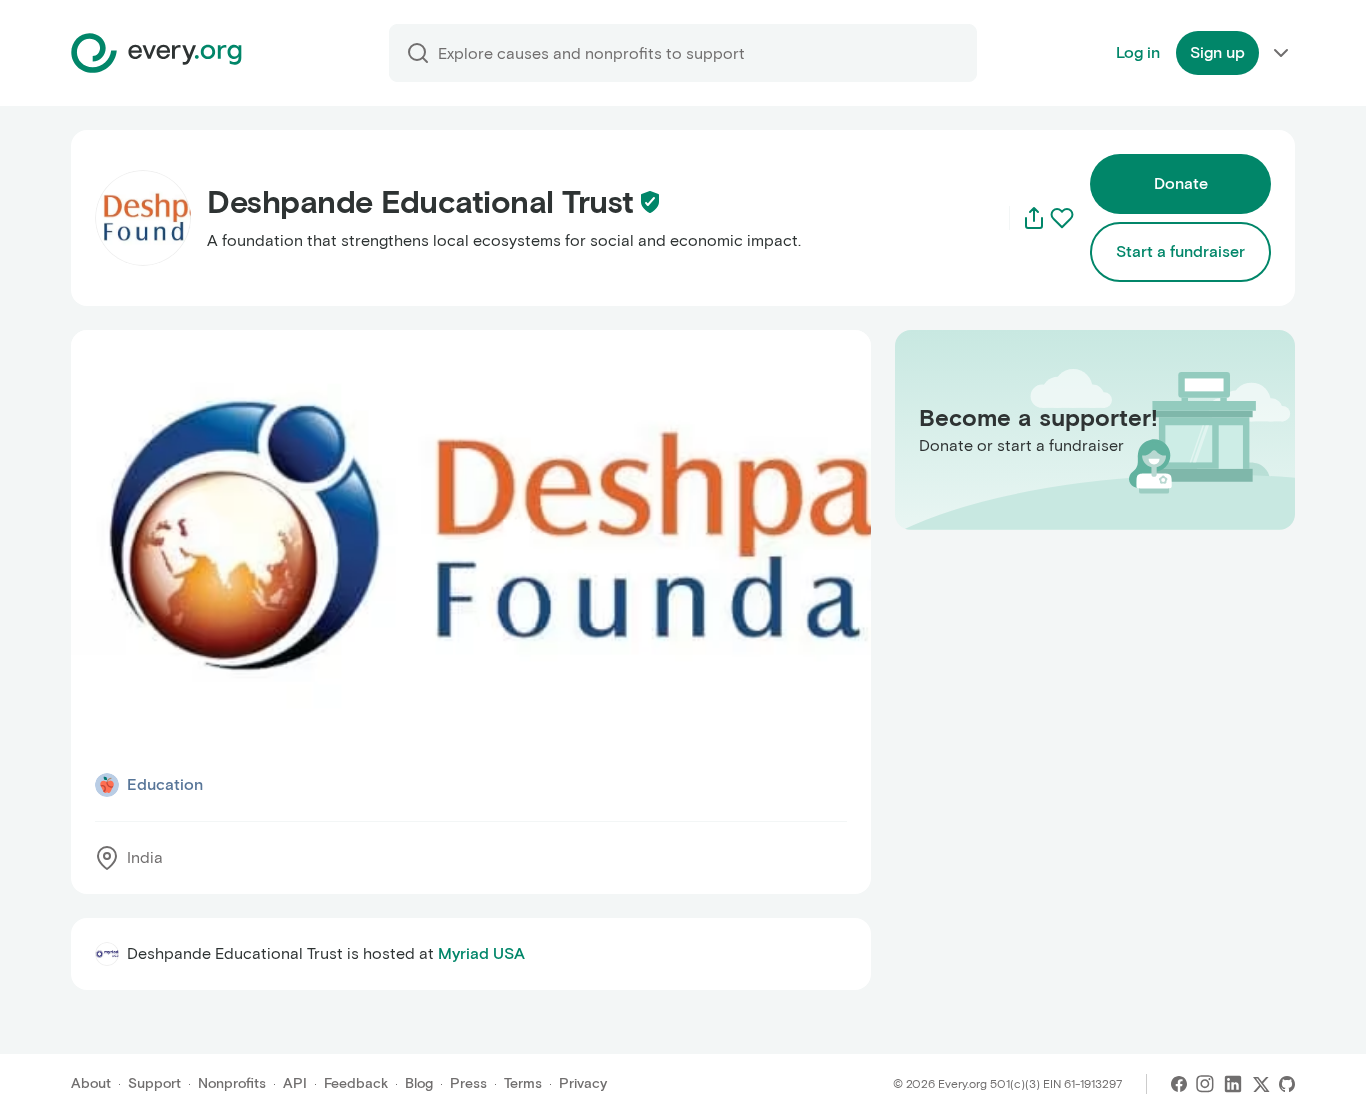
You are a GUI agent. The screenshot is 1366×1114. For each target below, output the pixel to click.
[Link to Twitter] (1261, 1084)
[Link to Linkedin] (1233, 1084)
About (91, 1083)
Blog (419, 1083)
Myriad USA (481, 953)
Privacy (583, 1083)
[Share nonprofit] (1034, 218)
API (295, 1083)
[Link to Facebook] (1179, 1084)
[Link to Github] (1287, 1084)
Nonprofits (232, 1083)
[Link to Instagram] (1205, 1084)
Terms (523, 1083)
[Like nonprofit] (1062, 218)
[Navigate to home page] (156, 53)
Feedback (356, 1083)
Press (468, 1083)
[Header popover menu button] (1281, 53)
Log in (1138, 52)
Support (154, 1083)
